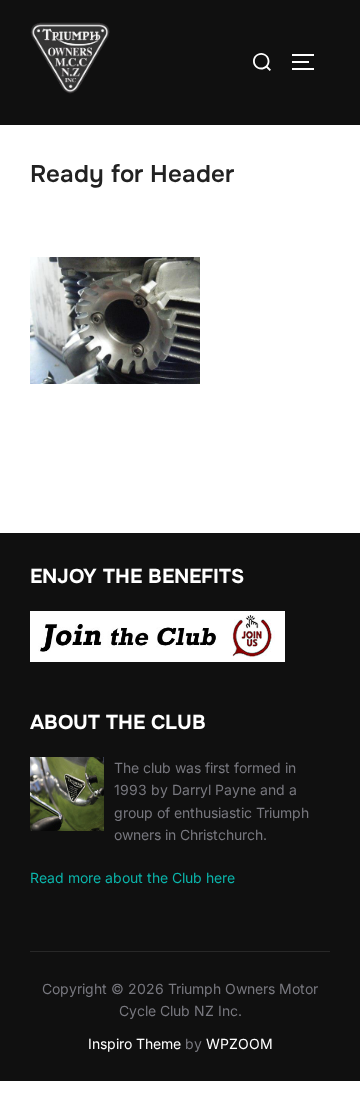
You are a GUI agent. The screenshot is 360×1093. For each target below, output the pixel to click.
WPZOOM (239, 1043)
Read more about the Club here (132, 877)
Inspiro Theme (134, 1043)
